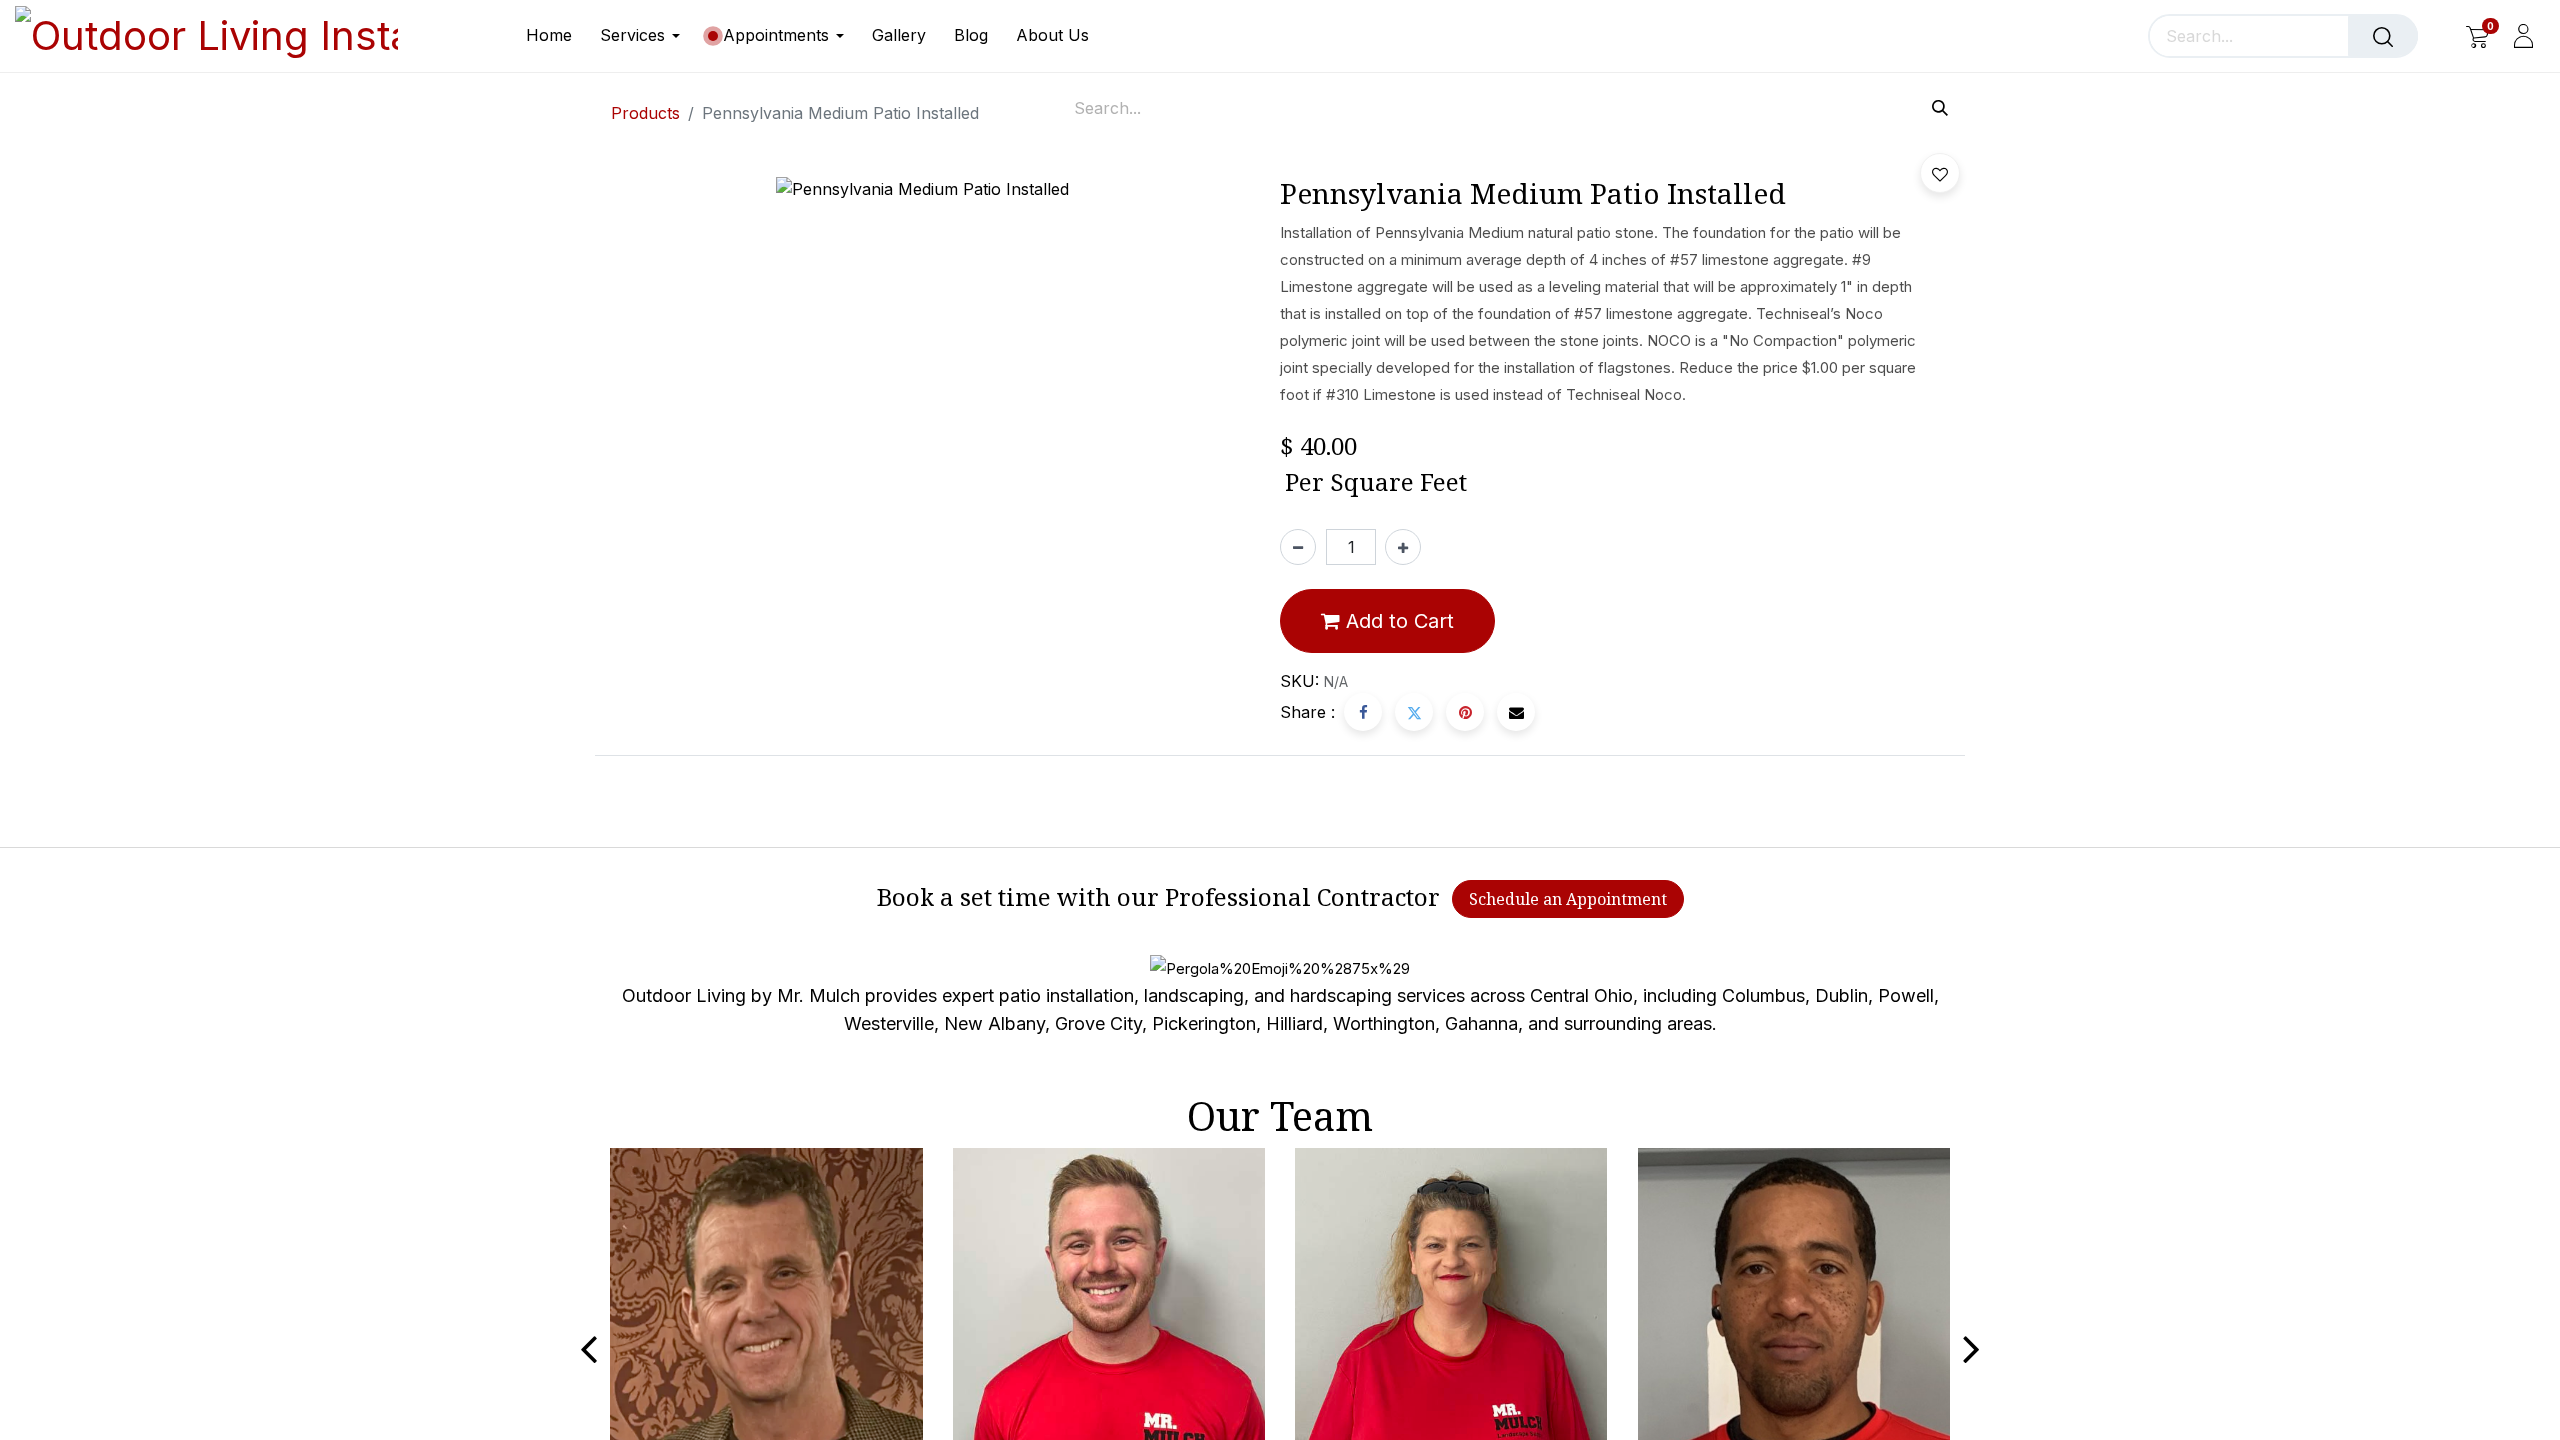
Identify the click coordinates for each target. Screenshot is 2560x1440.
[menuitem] (556, 35)
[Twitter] (1414, 712)
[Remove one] (1298, 547)
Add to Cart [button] (1397, 621)
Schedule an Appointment (1568, 899)
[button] (1940, 173)
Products (645, 113)
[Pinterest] (1465, 712)
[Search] (2383, 36)
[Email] (1516, 712)
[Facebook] (1363, 712)
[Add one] (1403, 547)
